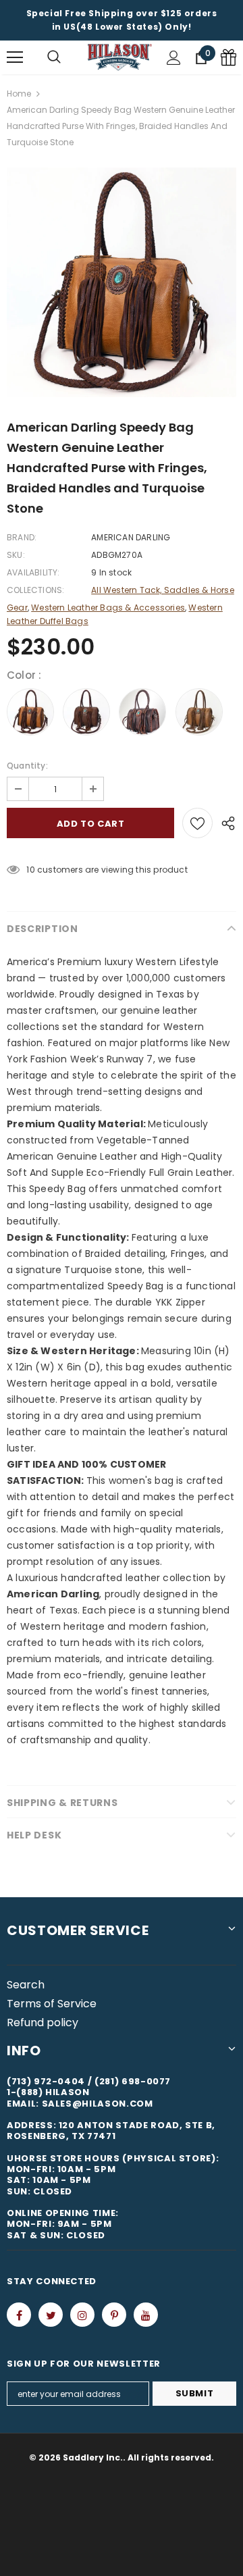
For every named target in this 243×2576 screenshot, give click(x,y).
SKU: (16, 555)
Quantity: (27, 766)
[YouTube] (146, 2315)
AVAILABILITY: (33, 572)
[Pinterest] (114, 2315)
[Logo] (120, 57)
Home (19, 94)
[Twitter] (51, 2315)
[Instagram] (82, 2315)
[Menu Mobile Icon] (15, 57)
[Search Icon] (54, 57)
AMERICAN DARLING (131, 537)
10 (30, 870)
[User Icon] (174, 58)
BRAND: (22, 537)
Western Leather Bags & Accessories (108, 608)
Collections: (35, 590)
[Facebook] (19, 2315)
